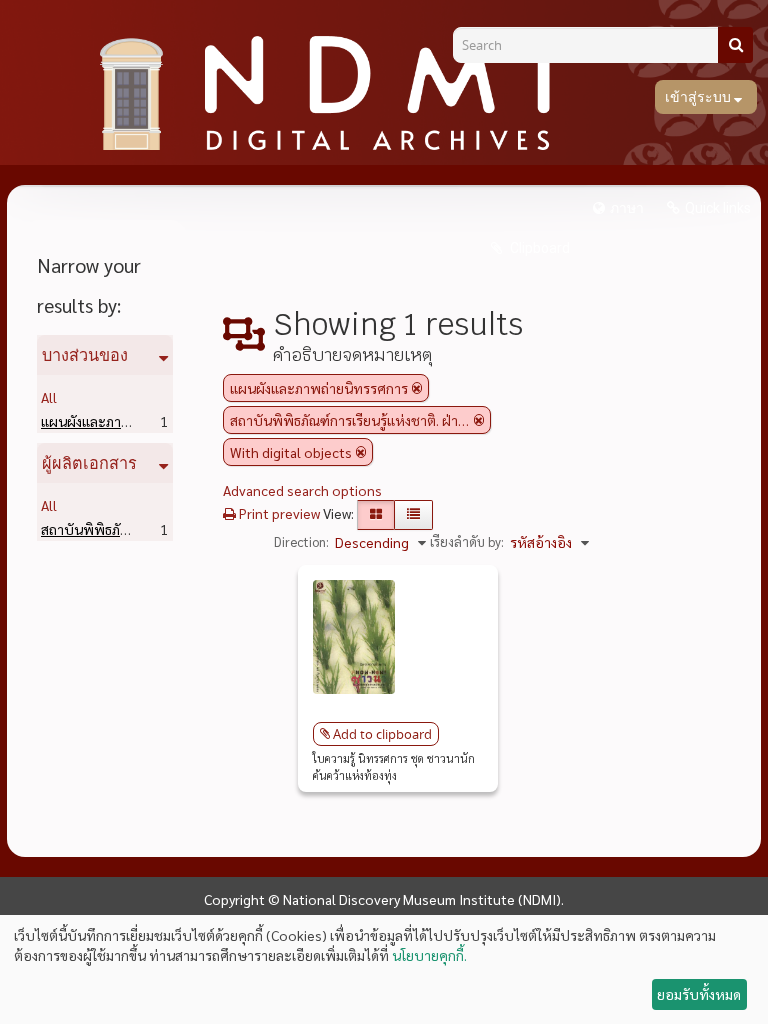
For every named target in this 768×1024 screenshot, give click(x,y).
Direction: (301, 541)
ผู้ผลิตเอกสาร (89, 463)
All (49, 397)
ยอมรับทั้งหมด (699, 994)
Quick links (718, 208)
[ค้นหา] (735, 45)
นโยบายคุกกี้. (429, 955)
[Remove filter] (417, 388)
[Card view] (376, 515)
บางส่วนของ (85, 355)
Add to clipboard (382, 734)
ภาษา (627, 208)
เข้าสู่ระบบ (699, 97)
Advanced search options (302, 490)
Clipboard (538, 248)
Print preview (278, 513)
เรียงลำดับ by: (467, 541)
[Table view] (413, 515)
